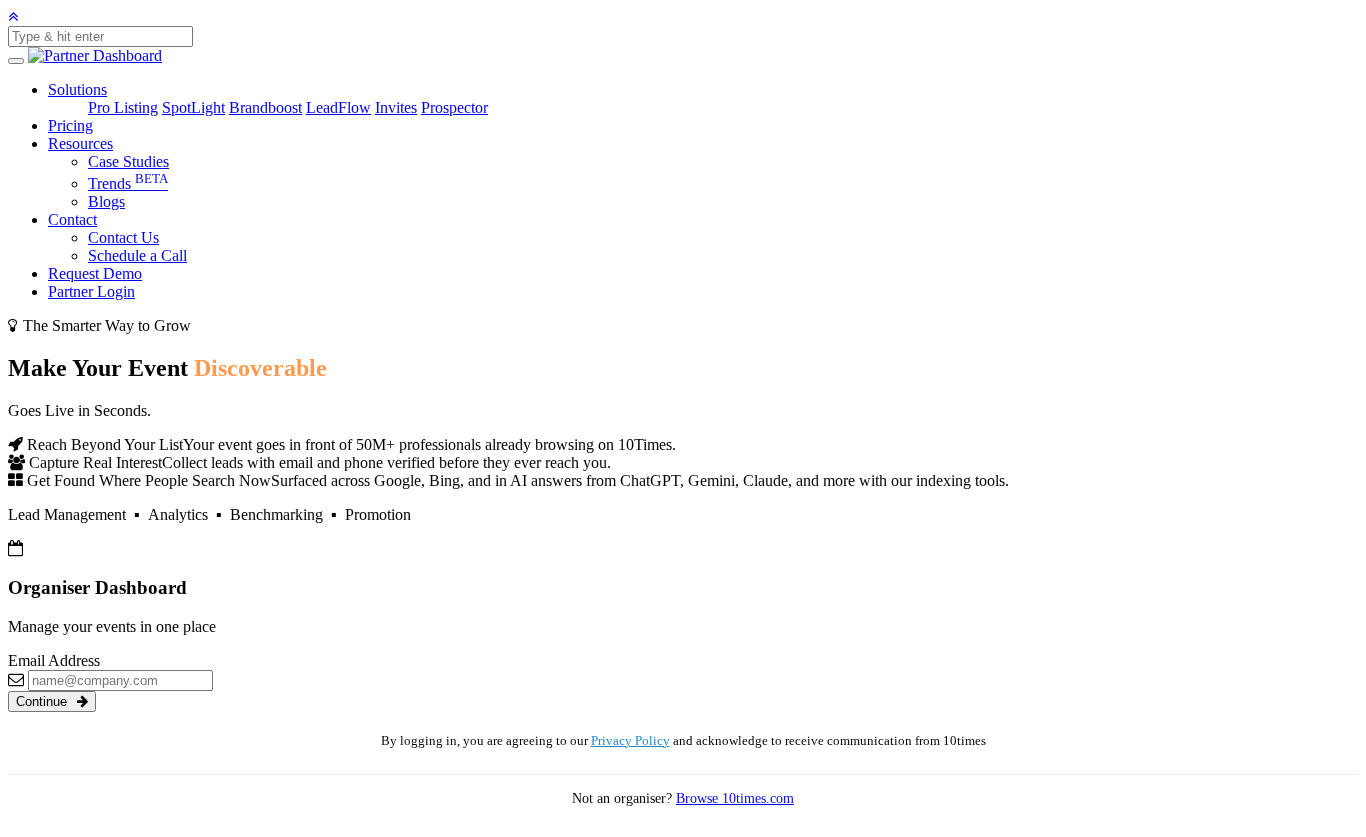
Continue (43, 701)
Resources (80, 143)
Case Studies (128, 161)
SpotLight (193, 107)
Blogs (106, 201)
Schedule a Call (137, 255)
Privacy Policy (630, 741)
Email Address (54, 660)
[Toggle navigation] (16, 61)
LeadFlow (338, 107)
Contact (72, 219)
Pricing (70, 125)
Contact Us (123, 237)
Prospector (454, 107)
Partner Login (91, 291)
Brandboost (265, 107)
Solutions (77, 89)
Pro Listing (123, 107)
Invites (396, 107)
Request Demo (95, 273)
